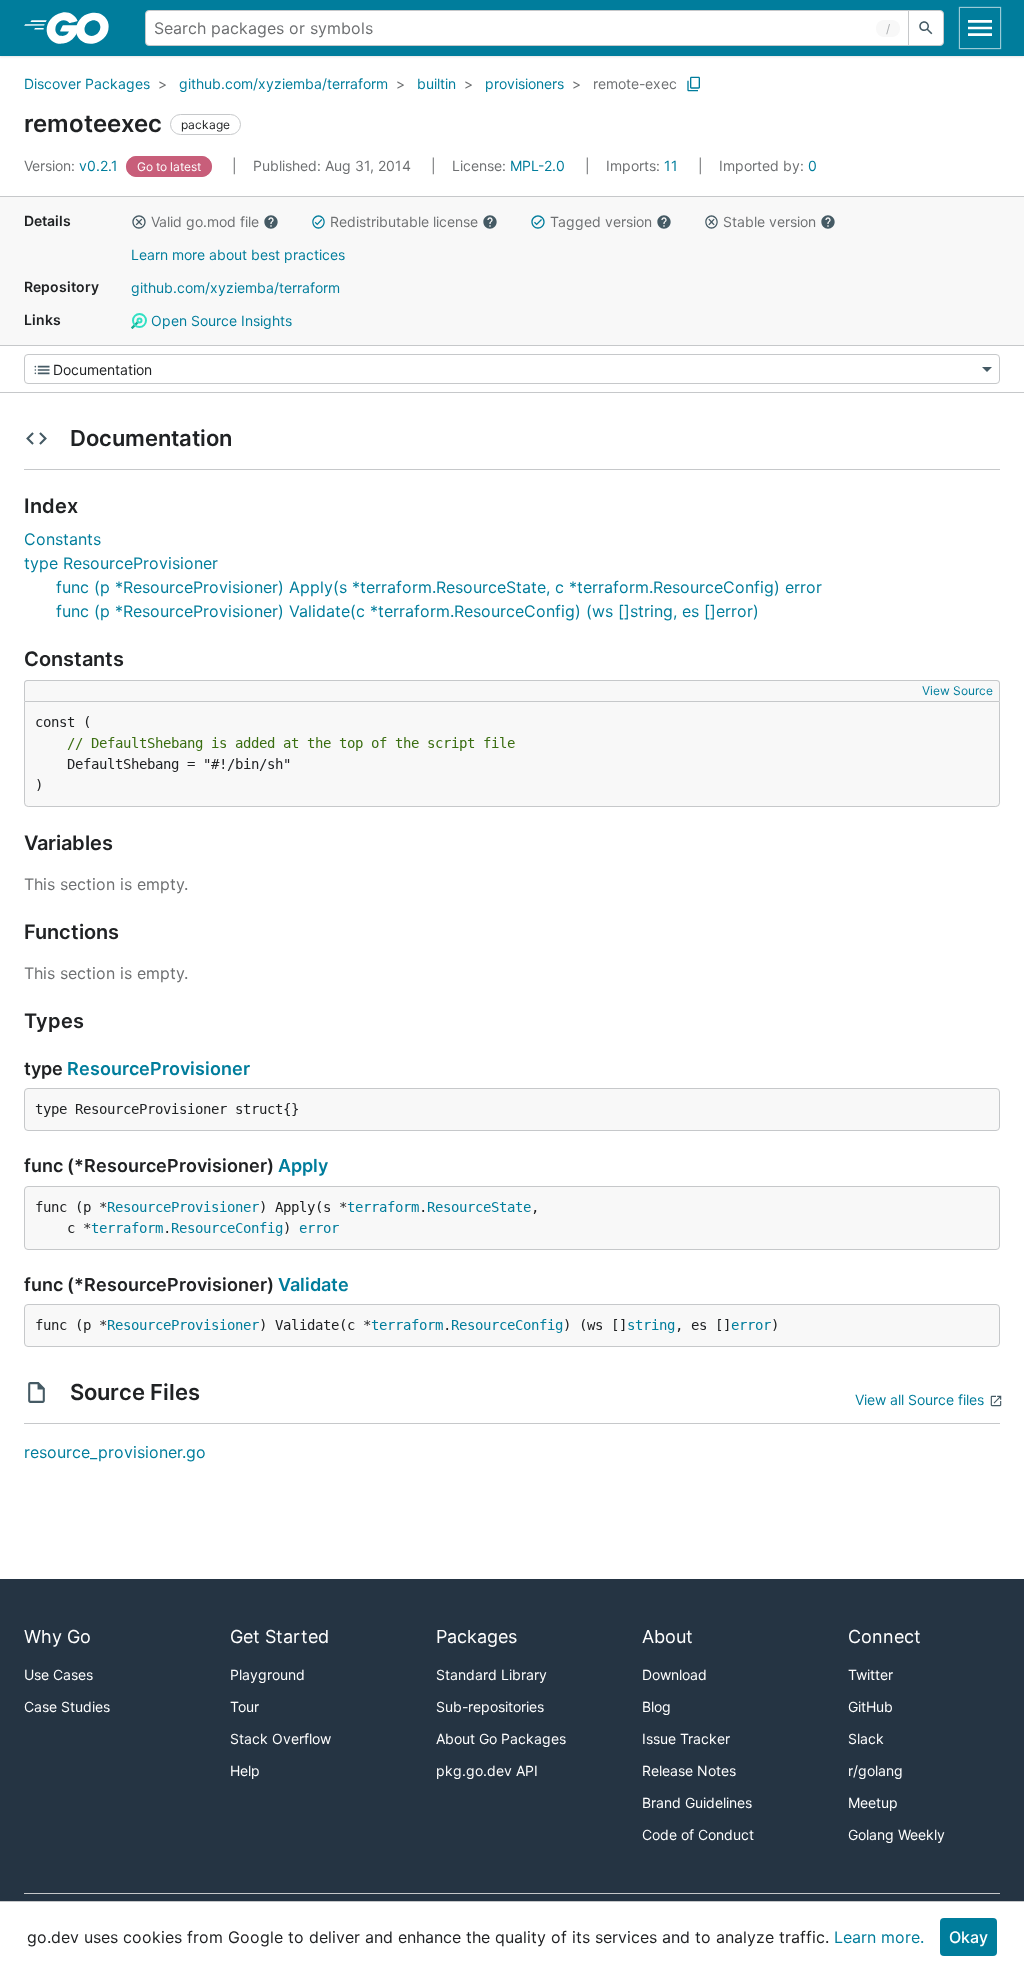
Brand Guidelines (697, 1802)
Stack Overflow (280, 1738)
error (319, 1228)
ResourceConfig (227, 1228)
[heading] (84, 28)
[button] (139, 222)
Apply (303, 1165)
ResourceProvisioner (158, 1068)
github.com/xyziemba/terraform (283, 83)
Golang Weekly (896, 1834)
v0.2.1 (73, 165)
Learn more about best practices (238, 254)
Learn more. (879, 1937)
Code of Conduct (698, 1834)
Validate (313, 1284)
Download (674, 1674)
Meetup (873, 1802)
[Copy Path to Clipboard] (694, 84)
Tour (244, 1706)
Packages (476, 1636)
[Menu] (512, 369)
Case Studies (67, 1706)
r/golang (875, 1770)
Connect (884, 1636)
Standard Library (491, 1674)
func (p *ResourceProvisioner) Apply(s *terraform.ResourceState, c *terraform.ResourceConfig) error (439, 587)
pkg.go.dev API (487, 1770)
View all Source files (919, 1399)
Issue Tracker (686, 1738)
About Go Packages (501, 1738)
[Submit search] (926, 28)
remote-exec (635, 83)
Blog (656, 1706)
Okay (968, 1937)
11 (644, 165)
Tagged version (601, 221)
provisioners (524, 83)
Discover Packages (87, 83)
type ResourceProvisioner (121, 563)
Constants (62, 539)
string (651, 1325)
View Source (957, 690)
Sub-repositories (490, 1706)
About (667, 1636)
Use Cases (58, 1674)
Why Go (57, 1636)
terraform (383, 1207)
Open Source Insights (219, 320)
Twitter (870, 1674)
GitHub (870, 1706)
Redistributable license (404, 221)
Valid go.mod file (205, 221)
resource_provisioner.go (115, 1452)
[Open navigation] (980, 28)
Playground (267, 1674)
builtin (436, 83)
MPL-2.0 (537, 165)
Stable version (769, 221)
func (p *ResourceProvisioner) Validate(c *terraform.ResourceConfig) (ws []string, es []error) (407, 611)
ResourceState (479, 1207)
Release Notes (689, 1770)
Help (245, 1770)
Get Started (279, 1636)
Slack (866, 1738)
